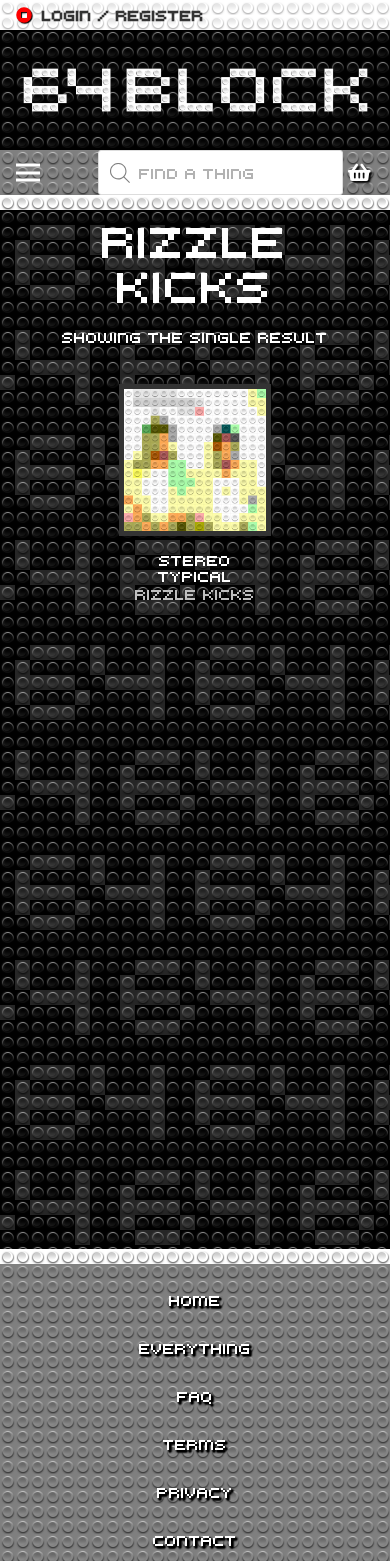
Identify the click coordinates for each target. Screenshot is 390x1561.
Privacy (195, 1492)
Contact (195, 1540)
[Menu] (28, 173)
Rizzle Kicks (195, 594)
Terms (195, 1444)
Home (195, 1300)
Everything (195, 1348)
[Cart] (365, 173)
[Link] (195, 90)
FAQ (195, 1396)
